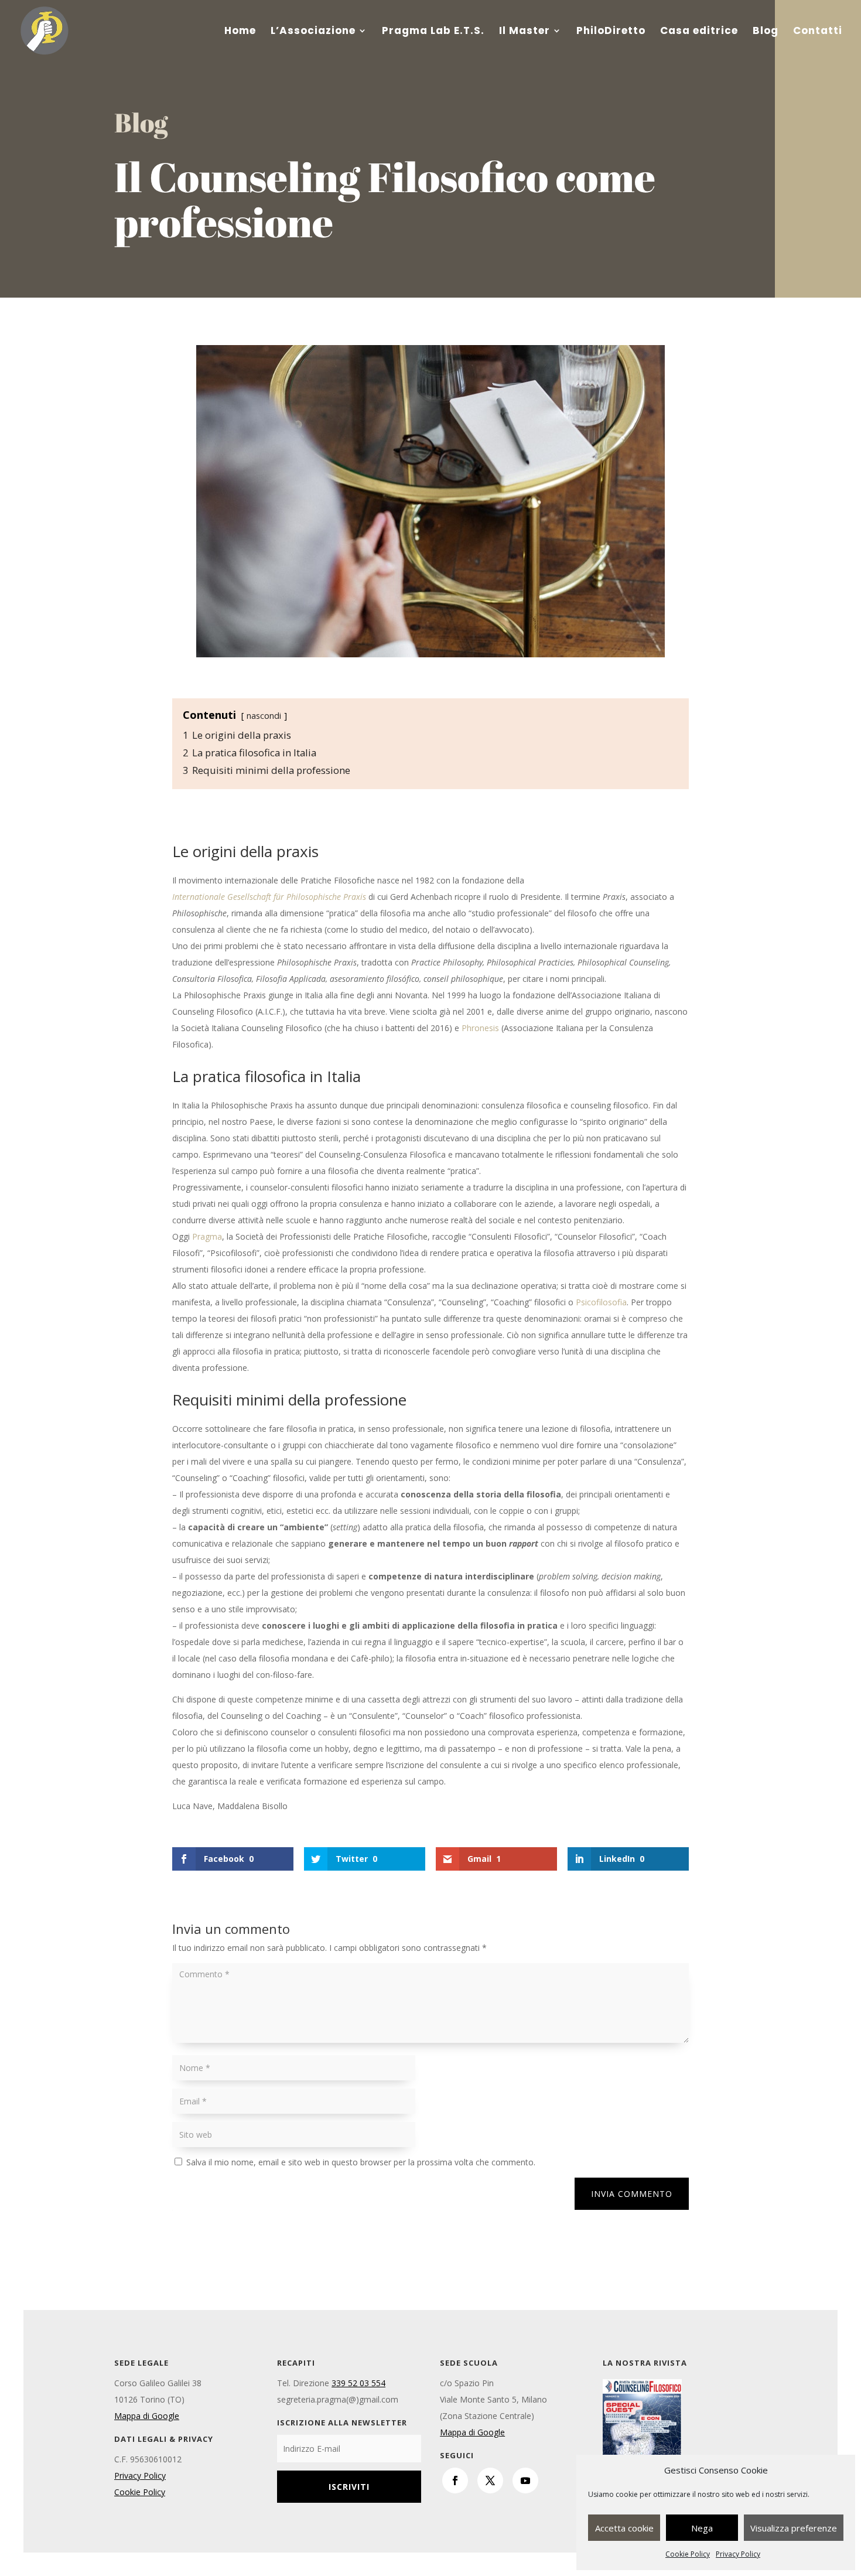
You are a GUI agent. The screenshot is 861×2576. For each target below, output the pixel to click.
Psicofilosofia (601, 1302)
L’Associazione (313, 32)
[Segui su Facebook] (455, 2481)
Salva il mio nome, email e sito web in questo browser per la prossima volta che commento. (361, 2162)
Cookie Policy (688, 2554)
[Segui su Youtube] (525, 2481)
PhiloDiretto (611, 32)
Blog (766, 32)
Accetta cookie (624, 2528)
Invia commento (632, 2194)
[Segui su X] (490, 2481)
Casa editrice (699, 32)
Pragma (207, 1236)
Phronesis (480, 1028)
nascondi (264, 715)
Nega (702, 2528)
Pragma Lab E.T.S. (433, 32)
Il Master (525, 32)
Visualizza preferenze (794, 2528)
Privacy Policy (738, 2554)
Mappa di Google (147, 2416)
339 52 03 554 (358, 2383)
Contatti (818, 32)
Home (240, 32)
